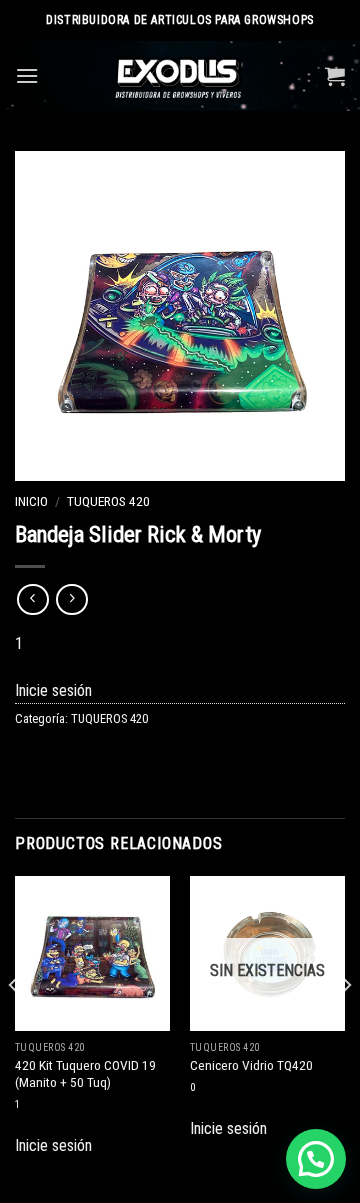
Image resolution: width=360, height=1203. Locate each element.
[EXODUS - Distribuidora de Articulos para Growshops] (180, 76)
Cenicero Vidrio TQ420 (251, 1065)
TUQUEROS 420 (108, 501)
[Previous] (14, 1025)
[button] (316, 1159)
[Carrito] (335, 76)
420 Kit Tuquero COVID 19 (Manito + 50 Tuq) (85, 1074)
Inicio (31, 501)
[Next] (346, 1025)
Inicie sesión (53, 690)
